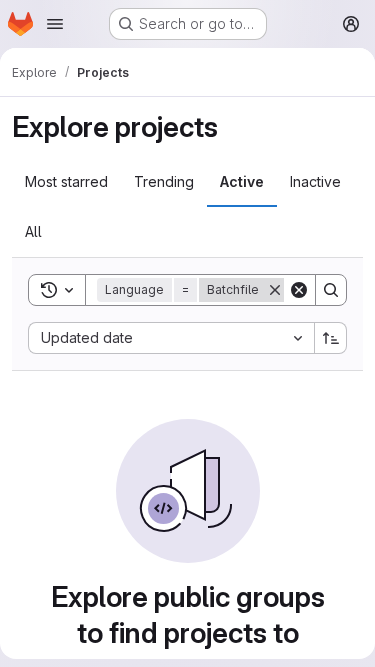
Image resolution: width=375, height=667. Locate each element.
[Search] (331, 290)
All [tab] (33, 231)
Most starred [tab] (66, 181)
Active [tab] (242, 181)
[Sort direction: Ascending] (331, 338)
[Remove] (275, 290)
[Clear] (299, 290)
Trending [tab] (164, 181)
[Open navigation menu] (55, 24)
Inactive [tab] (315, 181)
